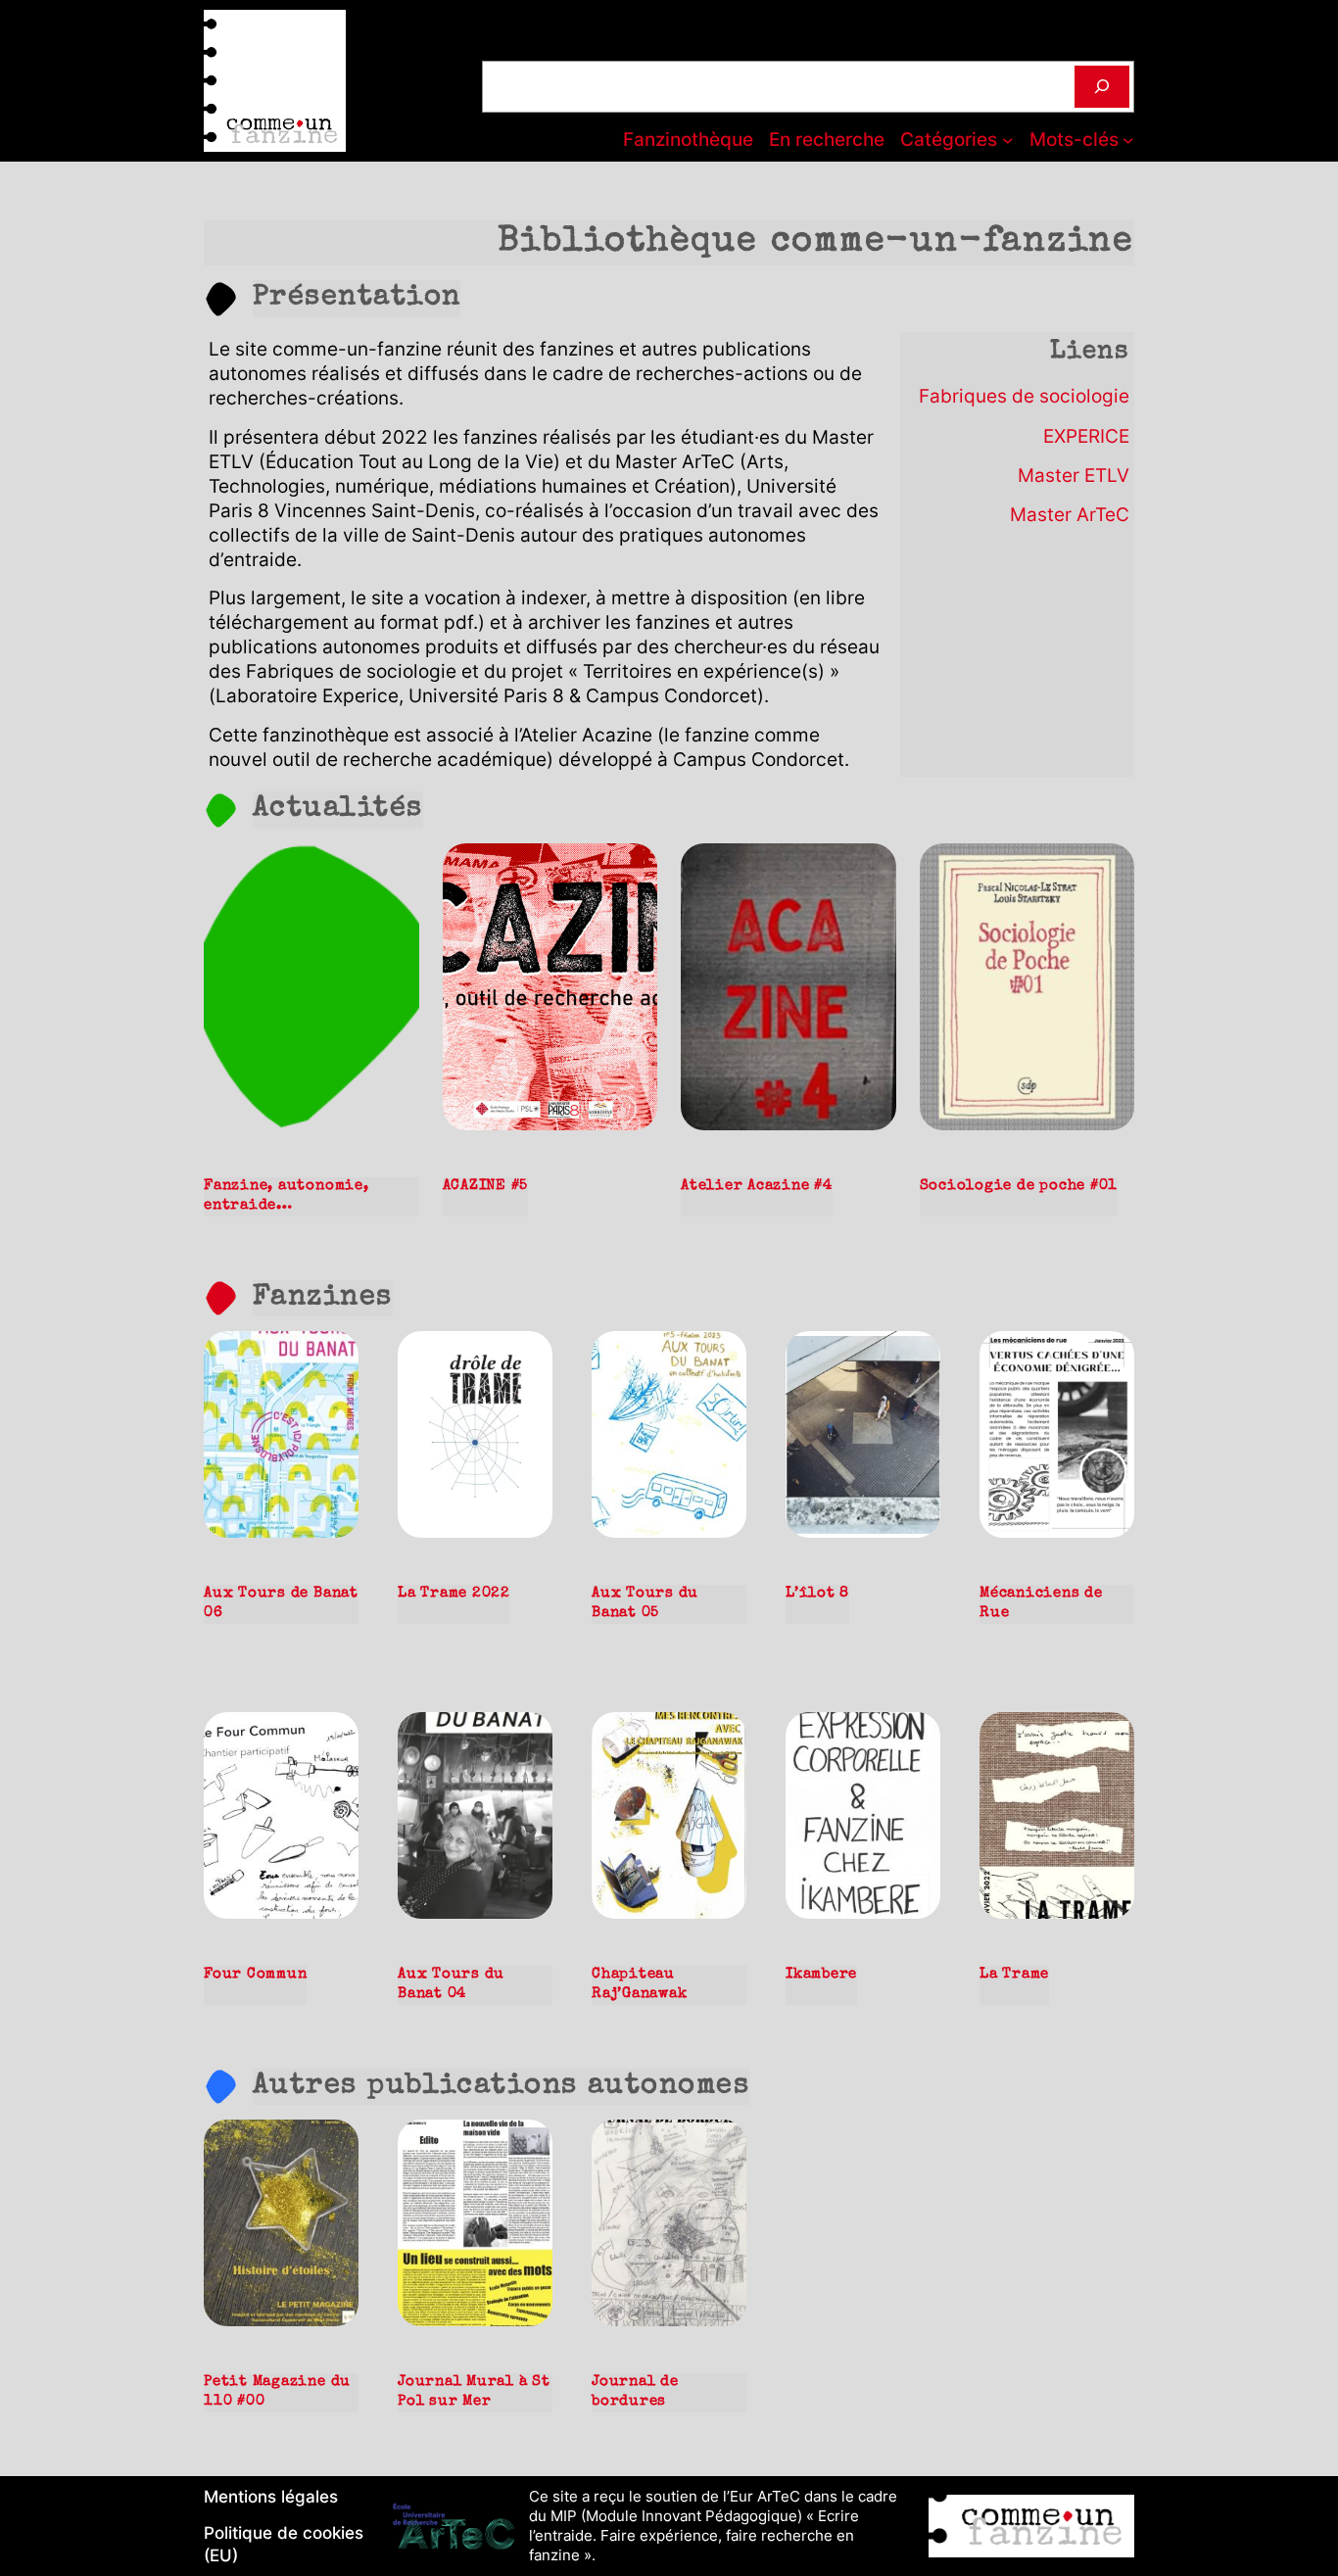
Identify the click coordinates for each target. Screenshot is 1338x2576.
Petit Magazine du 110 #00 (277, 2392)
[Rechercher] (1102, 87)
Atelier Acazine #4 (757, 1186)
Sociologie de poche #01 (1019, 1186)
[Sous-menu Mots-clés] (1128, 140)
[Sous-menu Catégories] (1008, 140)
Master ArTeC (1070, 514)
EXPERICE (1086, 436)
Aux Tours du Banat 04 (451, 1984)
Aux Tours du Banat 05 (645, 1603)
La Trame (1014, 1975)
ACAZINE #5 (486, 1186)
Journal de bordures (635, 2392)
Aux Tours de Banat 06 (281, 1603)
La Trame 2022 (454, 1594)
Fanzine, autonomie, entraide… (287, 1196)
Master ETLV (1074, 475)
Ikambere (821, 1975)
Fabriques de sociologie (1024, 396)
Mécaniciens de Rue (1041, 1603)
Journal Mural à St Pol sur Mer (474, 2392)
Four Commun (255, 1975)
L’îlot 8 (817, 1594)
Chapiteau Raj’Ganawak (639, 1984)
